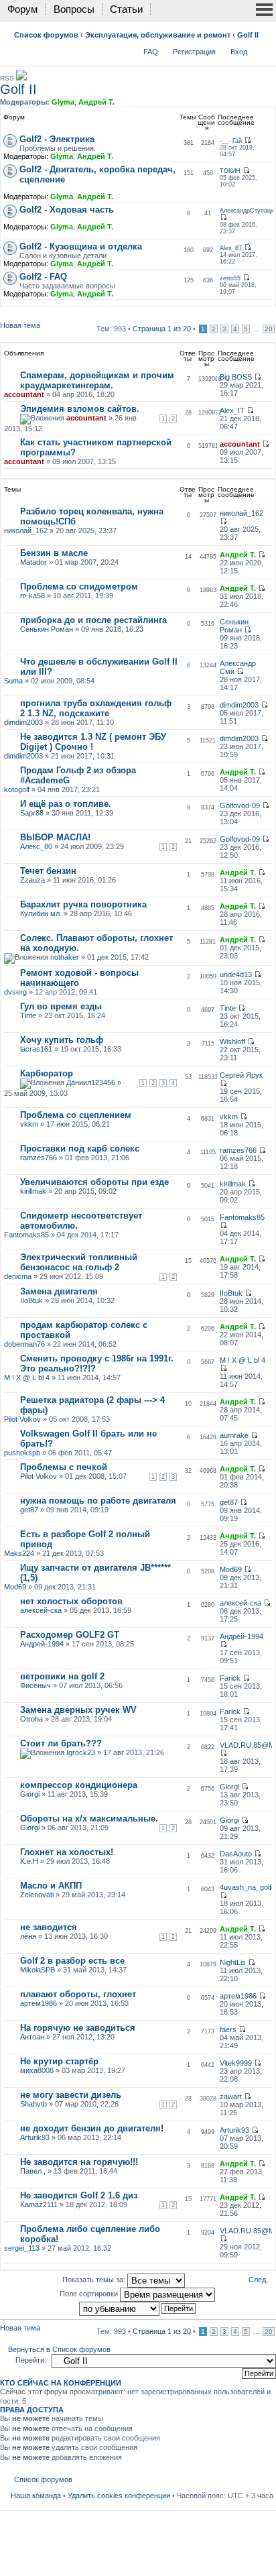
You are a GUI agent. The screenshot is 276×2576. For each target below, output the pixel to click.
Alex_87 (231, 248)
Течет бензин (48, 871)
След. (258, 2280)
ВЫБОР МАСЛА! (55, 837)
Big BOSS (236, 377)
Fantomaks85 (26, 1235)
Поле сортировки (90, 2294)
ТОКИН (230, 171)
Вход (239, 52)
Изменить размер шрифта (264, 49)
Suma (13, 681)
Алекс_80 (36, 846)
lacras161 (36, 1049)
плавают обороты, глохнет (78, 1994)
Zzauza (32, 880)
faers (228, 2029)
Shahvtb (33, 2104)
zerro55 (230, 278)
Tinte (28, 1015)
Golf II (248, 35)
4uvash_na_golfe (248, 1887)
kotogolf (17, 789)
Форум (22, 9)
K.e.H (29, 1861)
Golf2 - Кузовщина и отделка (81, 246)
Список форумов (46, 35)
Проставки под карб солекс (80, 1149)
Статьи (126, 9)
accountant (24, 394)
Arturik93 (35, 2137)
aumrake (234, 1435)
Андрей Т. (96, 102)
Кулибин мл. (41, 913)
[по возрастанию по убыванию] (138, 2308)
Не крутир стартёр (59, 2061)
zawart (231, 2096)
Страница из (162, 329)
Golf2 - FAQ (43, 277)
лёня (28, 1936)
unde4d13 (236, 974)
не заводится (49, 1927)
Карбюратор (47, 1073)
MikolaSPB (38, 1970)
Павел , (33, 2171)
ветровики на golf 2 (62, 1676)
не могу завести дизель (71, 2095)
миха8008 (37, 2070)
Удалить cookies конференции (119, 2496)
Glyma (63, 102)
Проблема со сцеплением (76, 1115)
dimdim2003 (23, 722)
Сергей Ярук (241, 1075)
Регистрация (194, 52)
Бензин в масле (54, 553)
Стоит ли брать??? (61, 1743)
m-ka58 (32, 596)
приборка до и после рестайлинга (93, 620)
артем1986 (39, 2003)
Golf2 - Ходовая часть (67, 210)
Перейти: (31, 2360)
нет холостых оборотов (71, 1601)
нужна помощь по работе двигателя (98, 1501)
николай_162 (26, 530)
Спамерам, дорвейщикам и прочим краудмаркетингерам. (97, 380)
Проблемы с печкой (64, 1467)
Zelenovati (37, 1895)
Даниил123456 (91, 1082)
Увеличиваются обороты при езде (94, 1182)
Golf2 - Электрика (57, 139)
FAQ (151, 52)
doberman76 (24, 1344)
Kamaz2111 (39, 2204)
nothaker (65, 957)
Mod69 (15, 1587)
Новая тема (20, 325)
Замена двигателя (59, 1291)
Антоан (32, 2037)
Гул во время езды (61, 1006)
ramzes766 (39, 1158)
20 (269, 329)
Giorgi (30, 1794)
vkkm (29, 1124)
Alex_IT (232, 410)
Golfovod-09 (240, 805)
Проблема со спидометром (79, 586)
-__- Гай (231, 141)
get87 (29, 1510)
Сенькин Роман (47, 629)
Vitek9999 (236, 2063)
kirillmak (33, 1191)
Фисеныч (36, 1685)
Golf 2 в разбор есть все (72, 1961)
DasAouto (236, 1854)
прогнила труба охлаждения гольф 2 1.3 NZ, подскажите (96, 708)
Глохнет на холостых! (67, 1852)
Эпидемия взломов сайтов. (80, 409)
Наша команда (36, 2496)
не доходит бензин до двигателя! (92, 2128)
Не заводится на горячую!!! (79, 2162)
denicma (18, 1276)
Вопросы (74, 9)
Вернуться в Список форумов (59, 2349)
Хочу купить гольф (62, 1040)
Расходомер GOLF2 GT (70, 1635)
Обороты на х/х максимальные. (89, 1818)
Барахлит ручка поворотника (83, 904)
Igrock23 (81, 1752)
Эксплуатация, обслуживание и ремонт (158, 35)
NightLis (233, 1962)
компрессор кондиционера (79, 1785)
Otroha (31, 1719)
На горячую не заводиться (78, 2028)
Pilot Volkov (22, 1419)
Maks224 (19, 1553)
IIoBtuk (31, 1300)
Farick (230, 1678)
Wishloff (232, 1042)
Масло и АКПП (51, 1886)
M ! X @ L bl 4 (27, 1378)
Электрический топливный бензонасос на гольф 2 (79, 1262)
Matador (33, 562)
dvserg (15, 992)
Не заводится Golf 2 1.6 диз (79, 2195)
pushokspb (22, 1453)
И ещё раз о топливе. (66, 804)
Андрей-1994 (42, 1644)
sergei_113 (22, 2248)
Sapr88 (32, 813)
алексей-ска (41, 1610)
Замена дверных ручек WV (78, 1710)
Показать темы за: (95, 2280)
